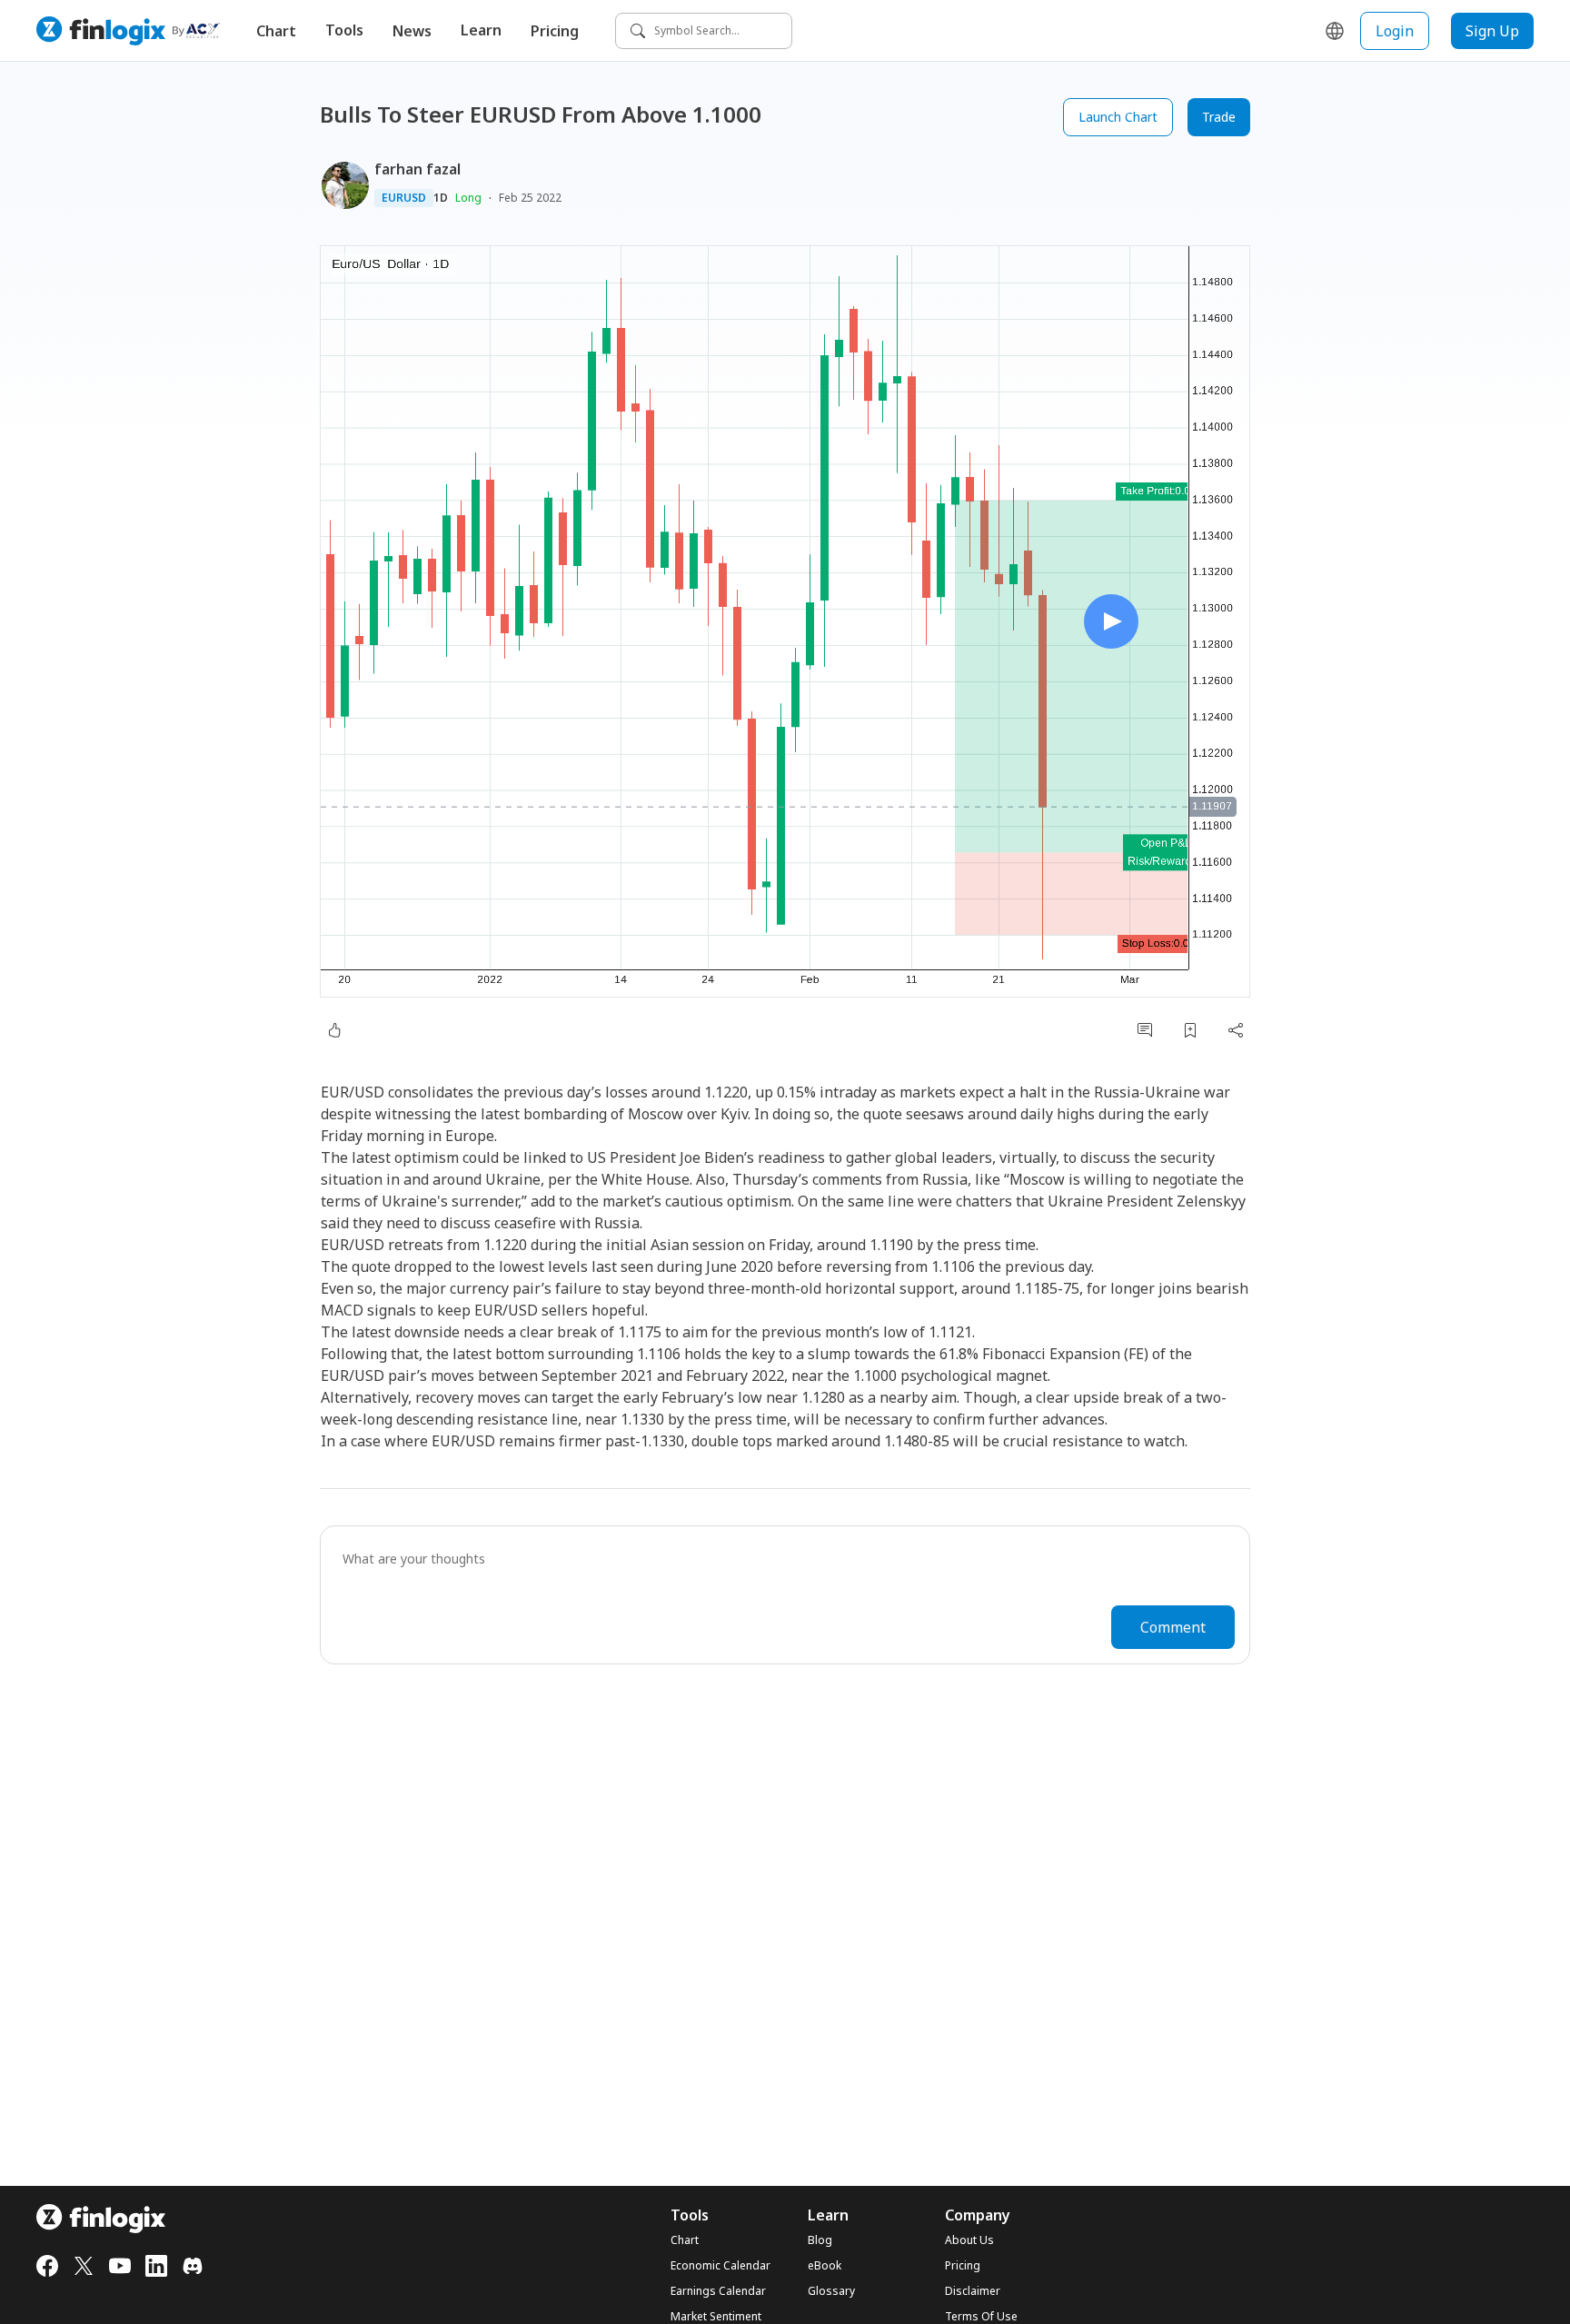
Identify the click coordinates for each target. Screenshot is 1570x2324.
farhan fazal (417, 169)
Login (1395, 31)
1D (441, 198)
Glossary (831, 2291)
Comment (1173, 1627)
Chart (276, 31)
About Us (969, 2240)
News (412, 31)
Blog (820, 2240)
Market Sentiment (716, 2317)
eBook (825, 2266)
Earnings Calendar (718, 2291)
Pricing (555, 31)
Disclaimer (973, 2291)
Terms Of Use (981, 2317)
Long (468, 198)
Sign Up (1492, 31)
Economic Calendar (720, 2266)
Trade (1219, 117)
